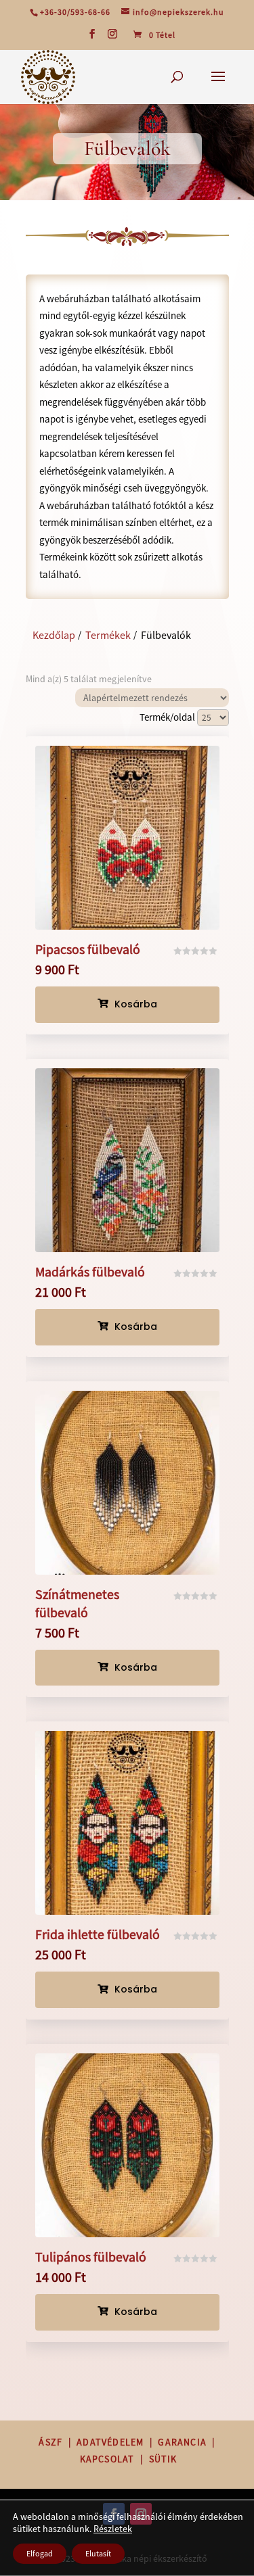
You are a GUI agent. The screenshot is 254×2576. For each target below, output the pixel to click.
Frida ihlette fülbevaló (98, 1934)
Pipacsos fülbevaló (88, 949)
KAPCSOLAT (107, 2459)
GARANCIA (182, 2442)
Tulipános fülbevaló (91, 2257)
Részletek (113, 2529)
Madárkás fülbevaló (90, 1272)
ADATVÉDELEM (110, 2442)
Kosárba (127, 1004)
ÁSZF (50, 2442)
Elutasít (98, 2553)
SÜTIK (163, 2459)
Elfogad (40, 2553)
